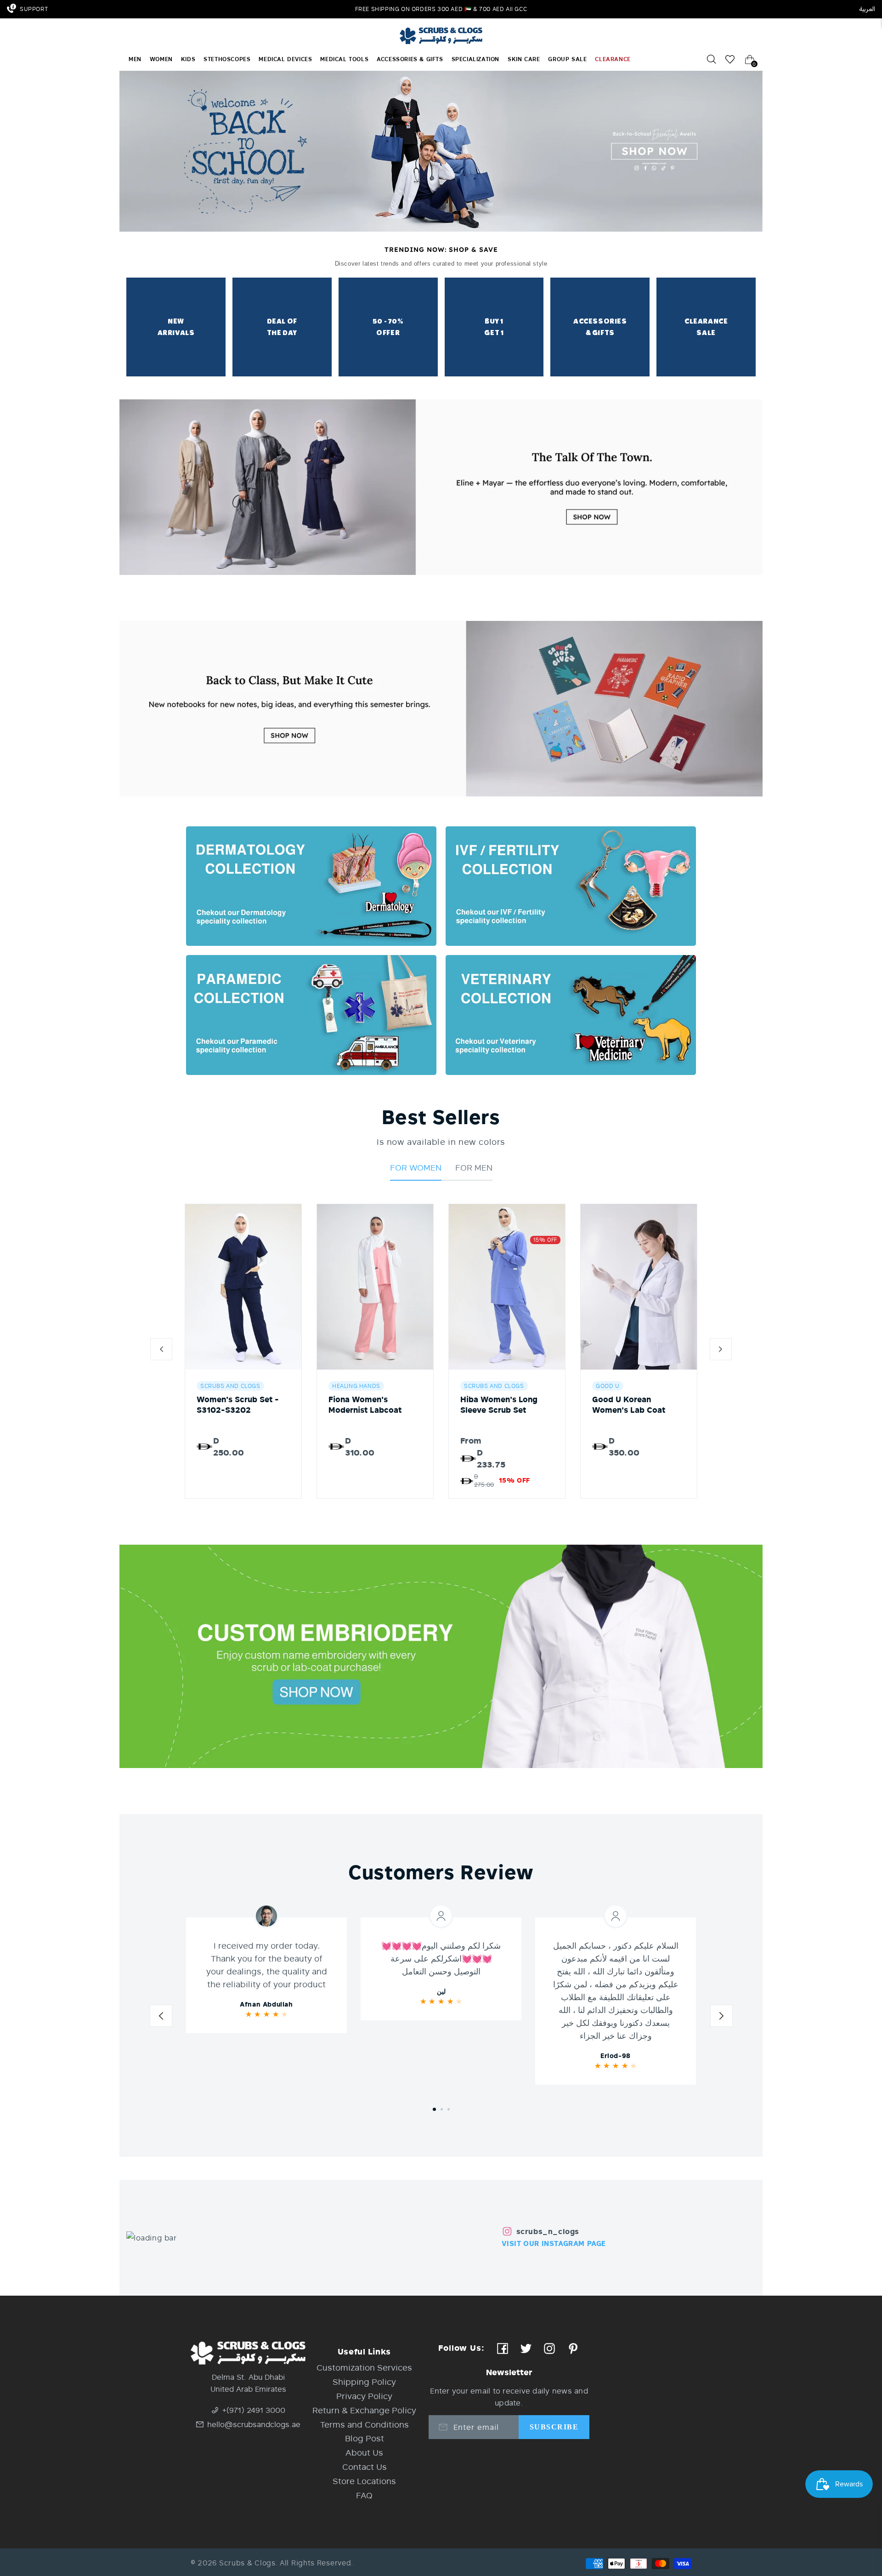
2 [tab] (442, 2109)
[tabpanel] (266, 1975)
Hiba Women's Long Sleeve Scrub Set (499, 1405)
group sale (567, 59)
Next (721, 2018)
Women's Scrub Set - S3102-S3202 (238, 1405)
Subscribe (554, 2427)
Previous (161, 2018)
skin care (524, 59)
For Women (416, 1167)
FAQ (364, 2495)
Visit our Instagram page (554, 2243)
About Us (364, 2452)
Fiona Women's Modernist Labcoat (365, 1405)
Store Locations (364, 2481)
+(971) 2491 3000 (254, 2410)
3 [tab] (449, 2109)
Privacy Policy (364, 2396)
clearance (613, 59)
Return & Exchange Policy (364, 2410)
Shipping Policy (364, 2382)
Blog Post (365, 2438)
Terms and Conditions (365, 2424)
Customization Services (364, 2367)
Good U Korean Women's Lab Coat (629, 1405)
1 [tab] (434, 2109)
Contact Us (365, 2467)
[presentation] (161, 1351)
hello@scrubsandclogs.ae (254, 2424)
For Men (474, 1167)
